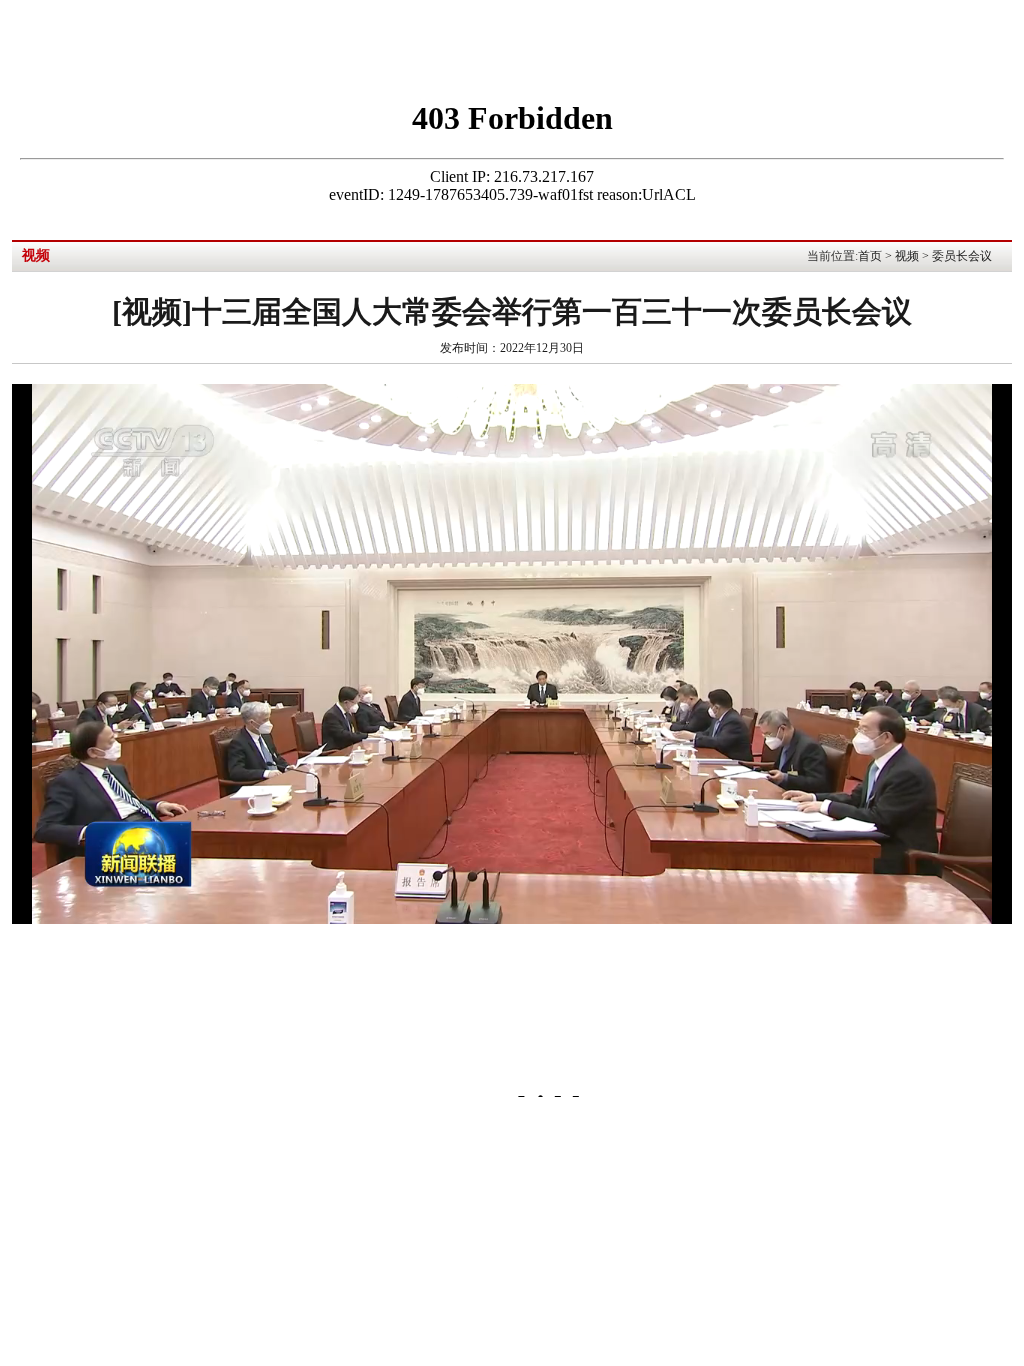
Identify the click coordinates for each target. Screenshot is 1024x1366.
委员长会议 (962, 256)
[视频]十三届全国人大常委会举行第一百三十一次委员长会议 (512, 311)
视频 (907, 256)
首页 (870, 256)
